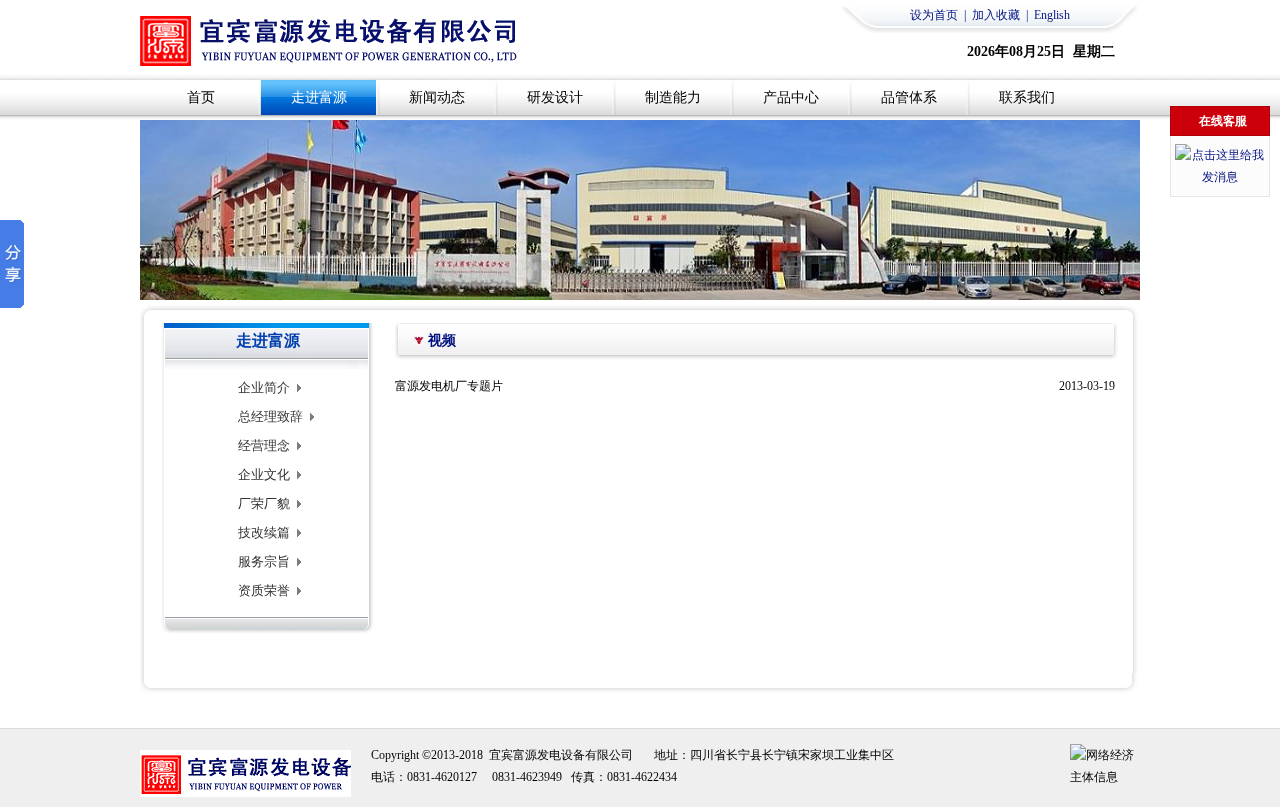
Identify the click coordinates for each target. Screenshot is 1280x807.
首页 (201, 97)
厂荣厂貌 (264, 503)
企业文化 (264, 474)
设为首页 (934, 15)
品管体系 (909, 97)
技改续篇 (264, 532)
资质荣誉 (264, 590)
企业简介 (264, 387)
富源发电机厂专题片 (449, 386)
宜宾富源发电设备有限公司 (561, 755)
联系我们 (1027, 97)
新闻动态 (437, 97)
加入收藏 (996, 15)
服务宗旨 (264, 561)
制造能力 (673, 97)
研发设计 (555, 97)
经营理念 (264, 445)
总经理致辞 (270, 416)
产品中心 (791, 97)
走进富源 (319, 97)
